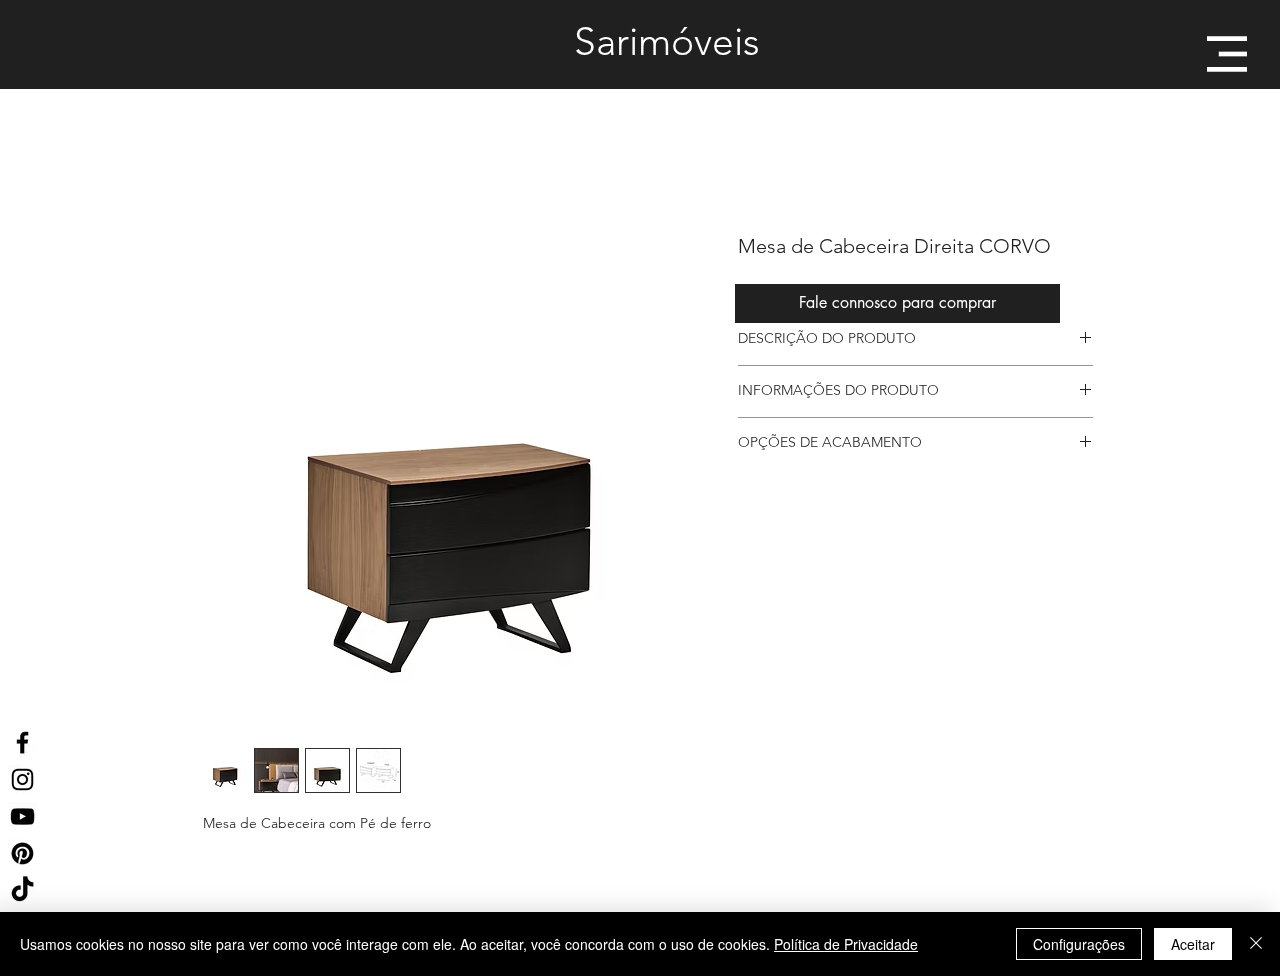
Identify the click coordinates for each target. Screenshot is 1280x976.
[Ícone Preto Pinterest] (22, 853)
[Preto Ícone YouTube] (22, 816)
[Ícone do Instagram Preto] (22, 779)
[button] (1227, 54)
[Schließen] (1256, 944)
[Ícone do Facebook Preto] (22, 742)
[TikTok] (22, 890)
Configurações (1079, 944)
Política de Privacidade (846, 944)
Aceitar (1193, 944)
